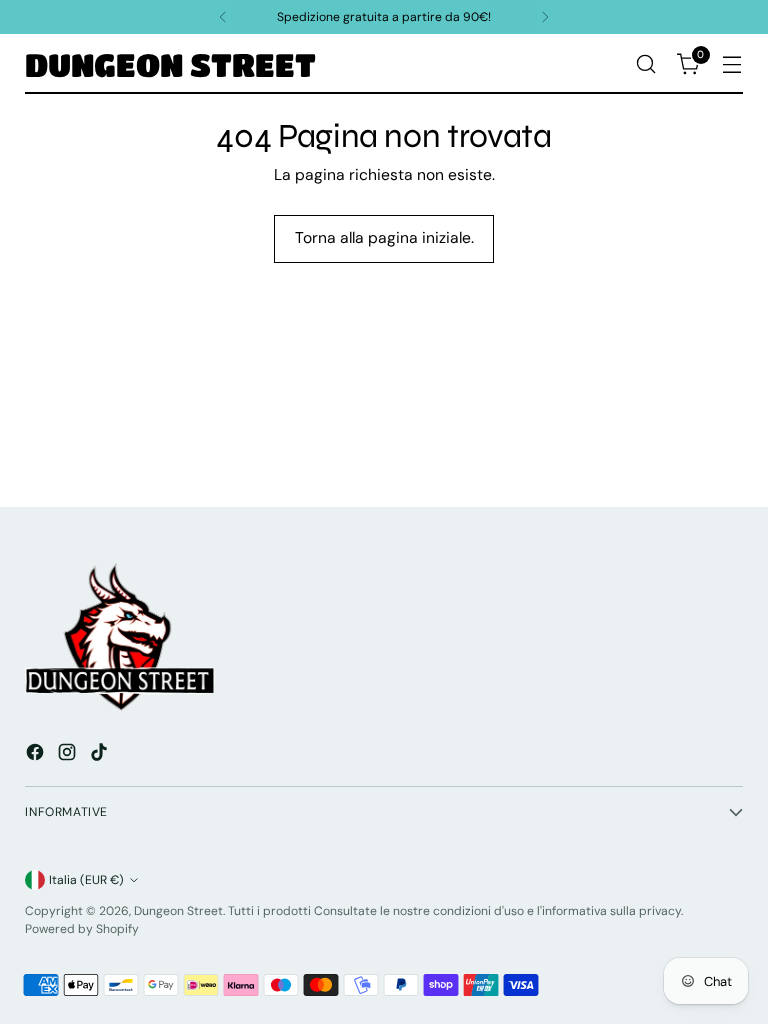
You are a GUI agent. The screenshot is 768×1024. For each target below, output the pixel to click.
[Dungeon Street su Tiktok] (101, 755)
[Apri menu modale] (732, 64)
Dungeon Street (178, 911)
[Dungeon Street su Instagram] (69, 755)
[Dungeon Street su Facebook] (37, 755)
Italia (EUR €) (86, 880)
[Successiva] (545, 17)
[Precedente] (223, 17)
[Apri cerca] (646, 64)
